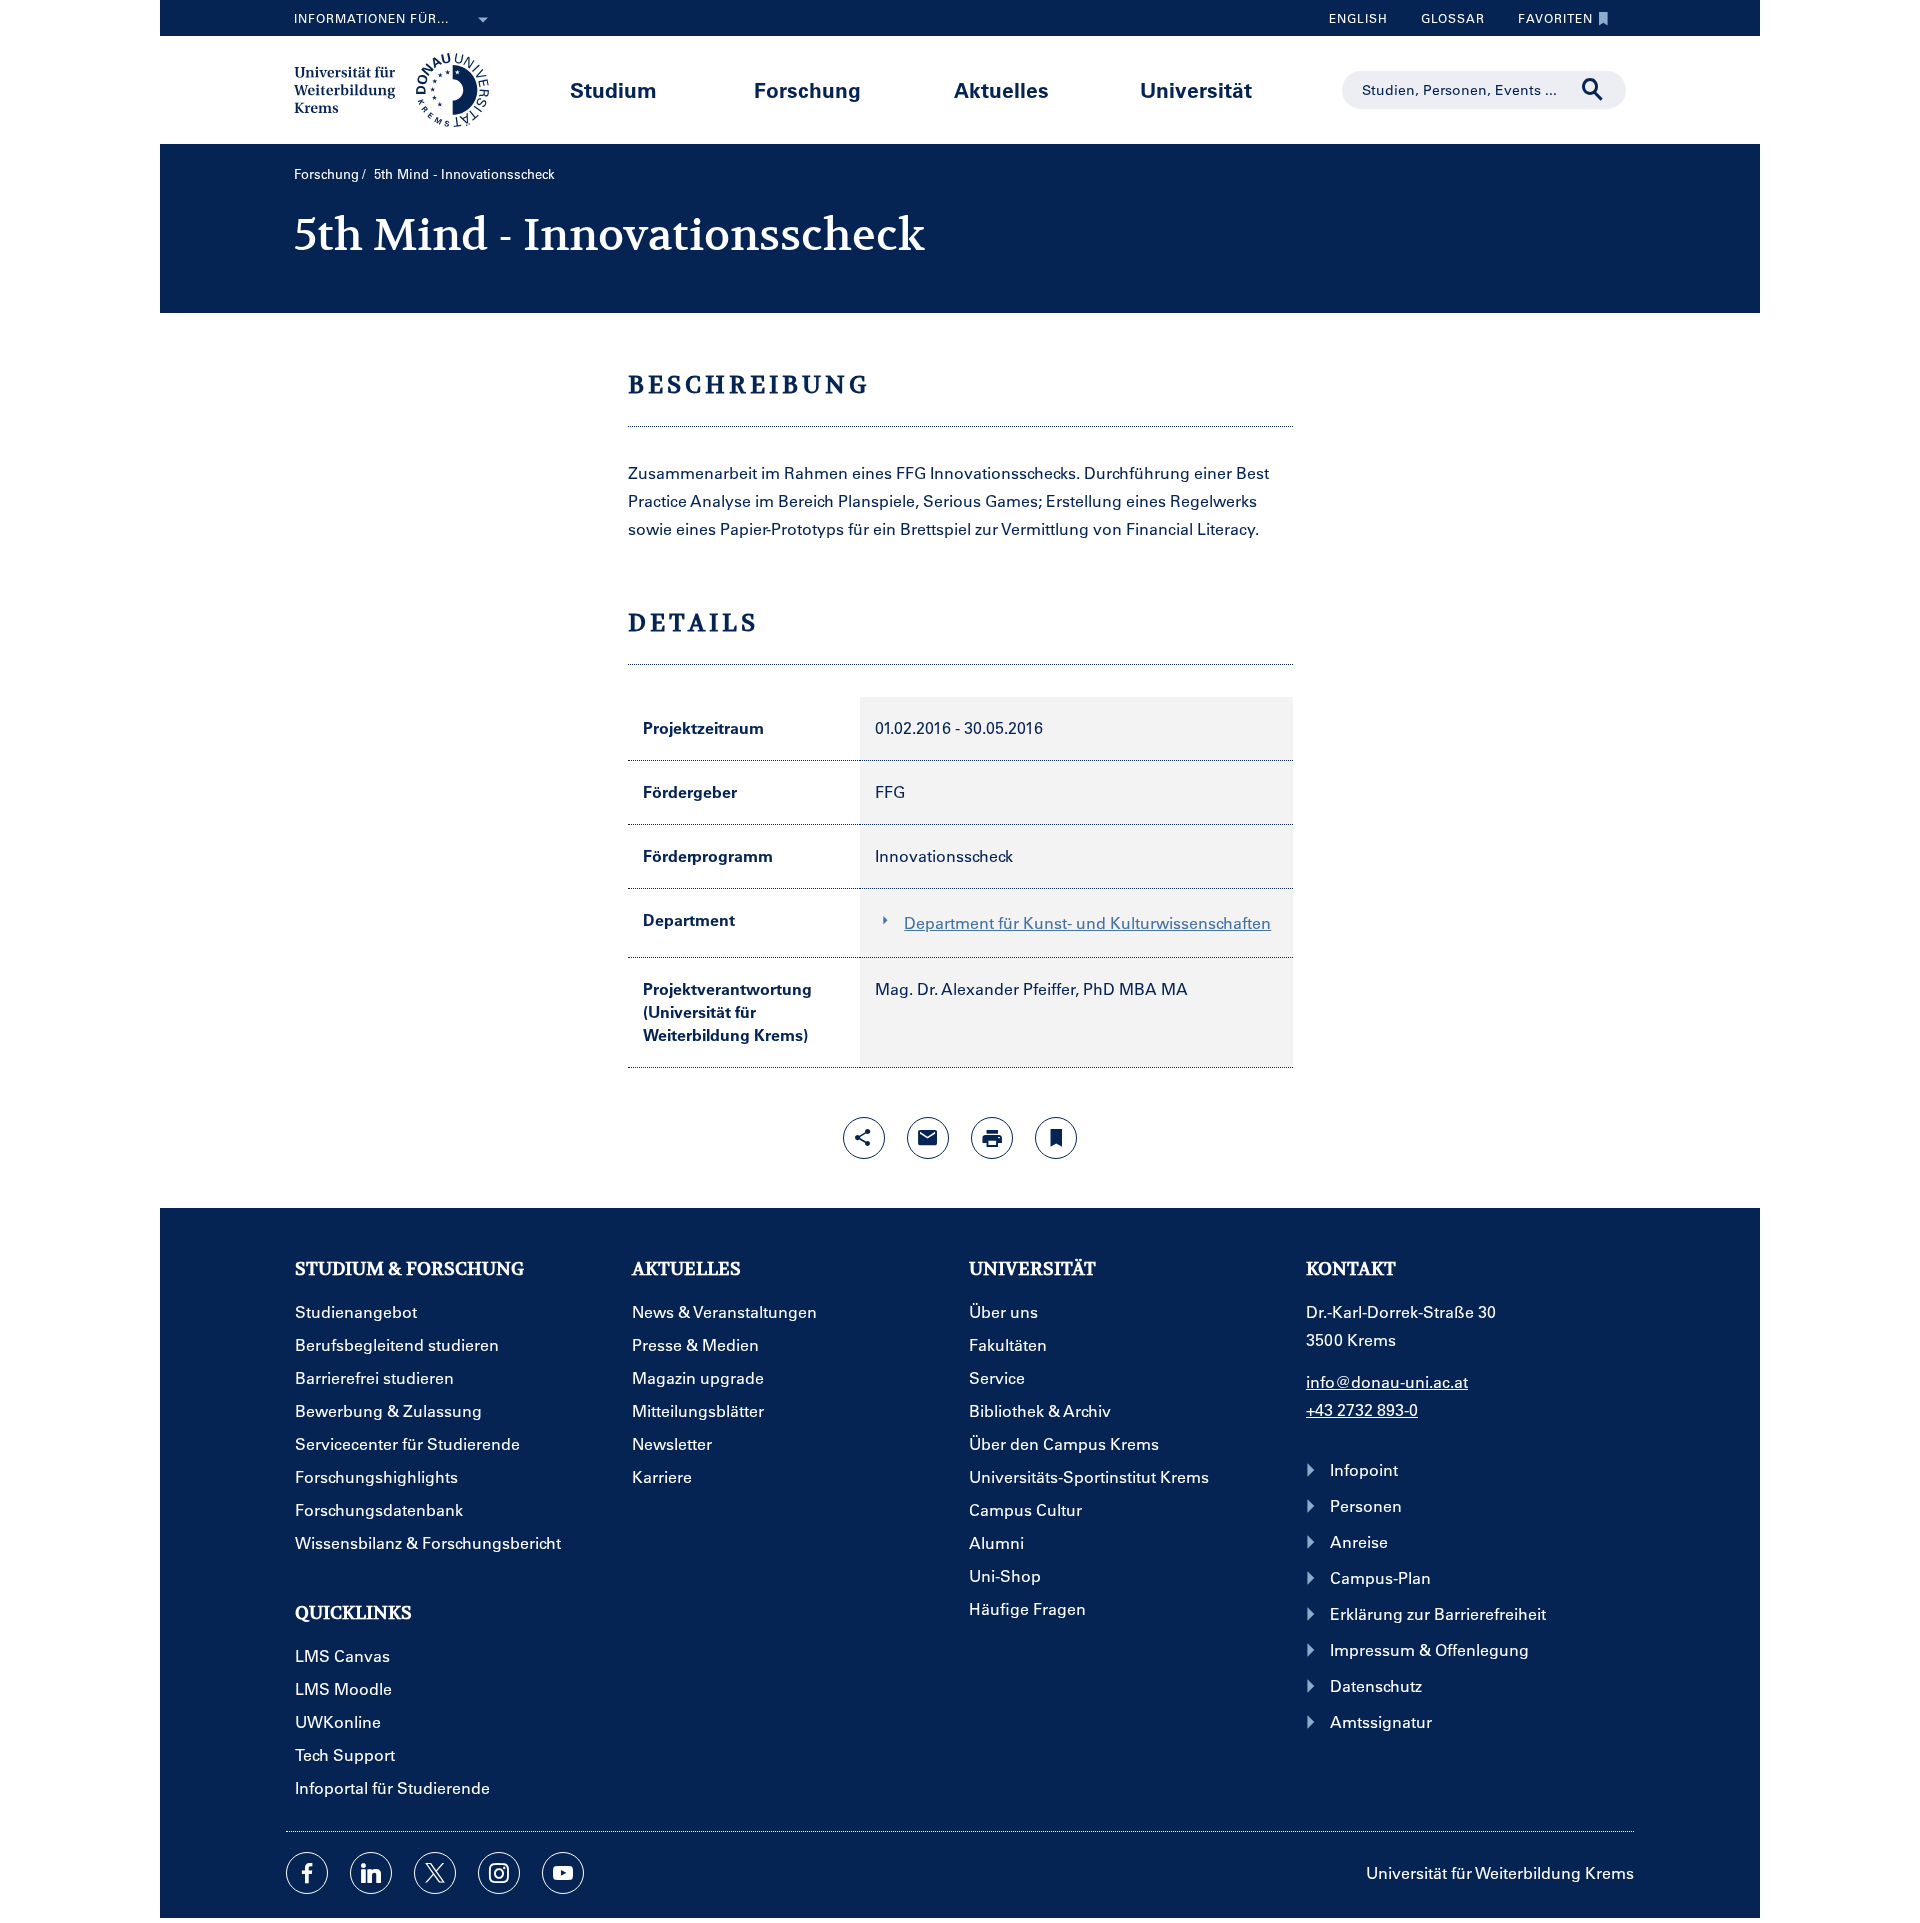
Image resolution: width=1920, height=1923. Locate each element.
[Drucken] (992, 1138)
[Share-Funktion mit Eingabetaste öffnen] (864, 1138)
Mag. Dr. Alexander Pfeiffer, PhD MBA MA (1031, 988)
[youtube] (563, 1873)
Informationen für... (371, 18)
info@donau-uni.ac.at (1387, 1381)
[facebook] (307, 1873)
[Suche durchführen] (1593, 90)
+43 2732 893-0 (1362, 1409)
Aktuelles (1001, 89)
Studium (613, 89)
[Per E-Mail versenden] (928, 1138)
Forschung (807, 89)
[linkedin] (371, 1873)
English (1358, 18)
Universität (1196, 89)
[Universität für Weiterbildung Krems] (401, 88)
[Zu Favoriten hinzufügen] (1056, 1138)
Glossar (1445, 23)
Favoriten (1548, 23)
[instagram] (499, 1873)
